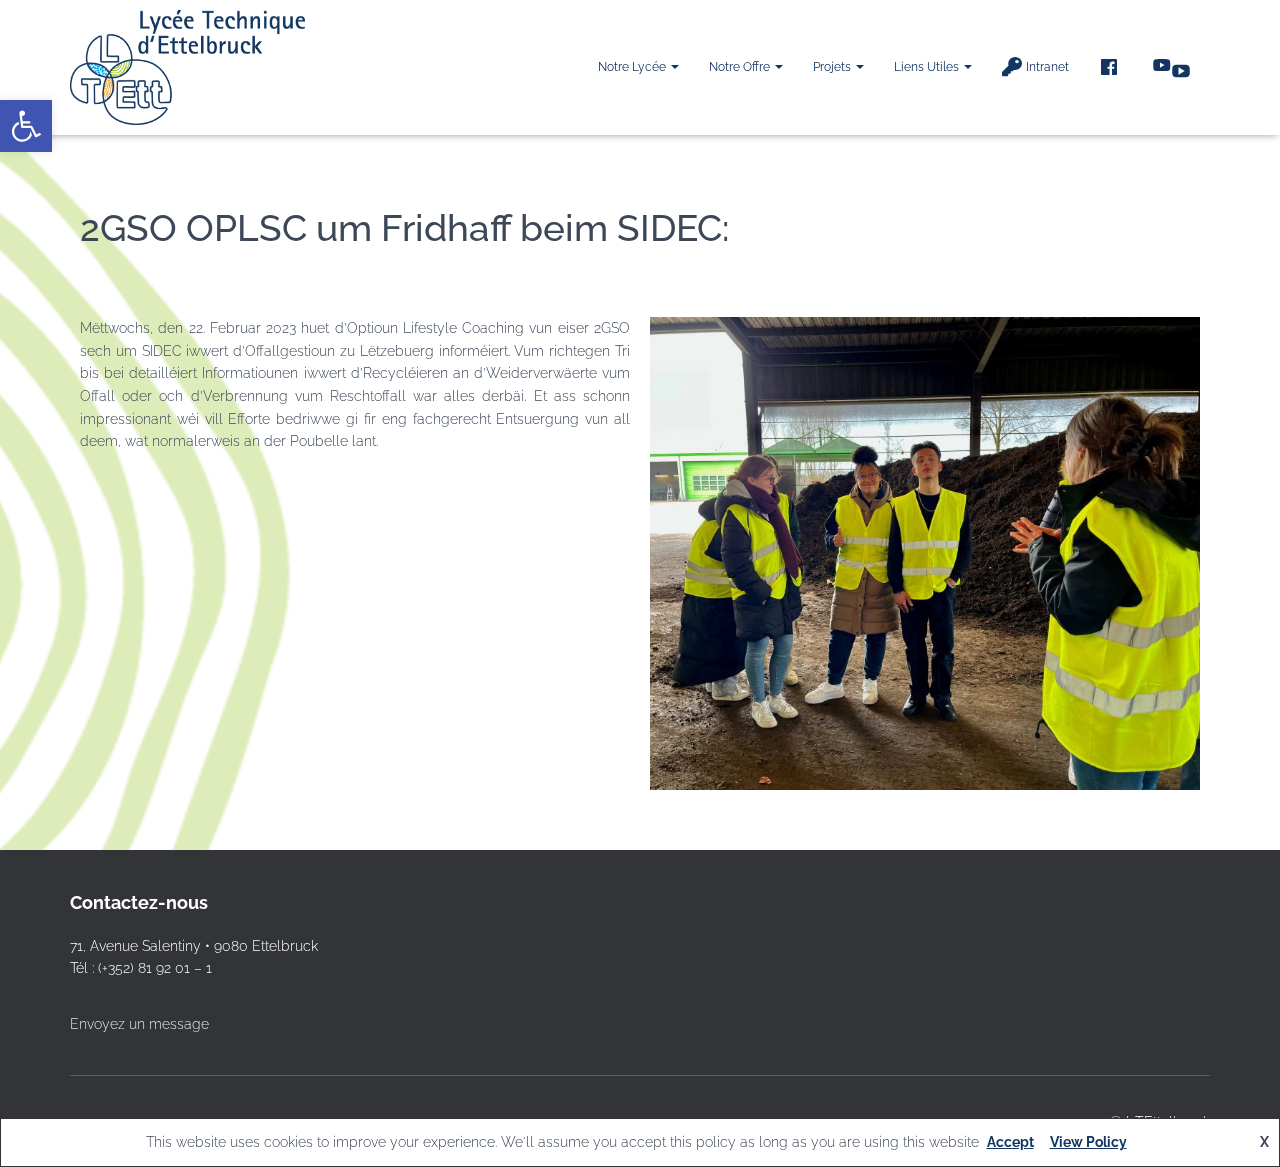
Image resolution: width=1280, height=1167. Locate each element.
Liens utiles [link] (928, 67)
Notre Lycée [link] (633, 67)
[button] (674, 67)
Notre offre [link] (741, 67)
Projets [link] (833, 67)
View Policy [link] (1088, 1142)
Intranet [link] (1047, 67)
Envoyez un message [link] (139, 1024)
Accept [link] (1010, 1142)
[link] (26, 126)
